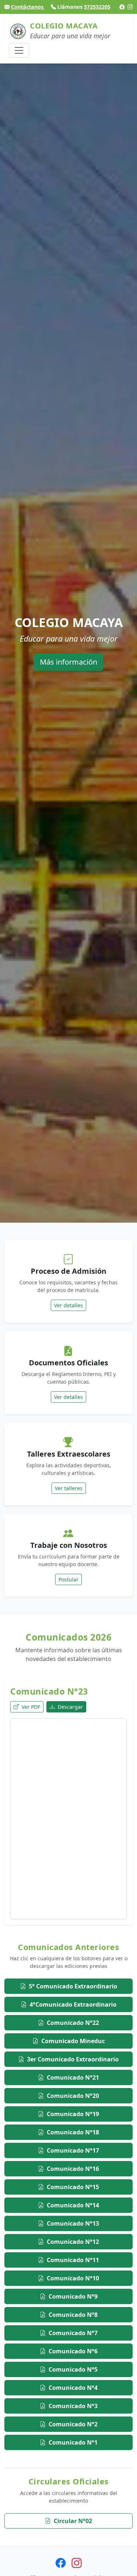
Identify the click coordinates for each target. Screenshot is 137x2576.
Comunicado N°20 (73, 2096)
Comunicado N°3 (73, 2406)
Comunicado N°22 (73, 2023)
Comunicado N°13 (73, 2223)
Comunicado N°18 (73, 2132)
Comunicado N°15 (73, 2187)
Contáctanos (28, 7)
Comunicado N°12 (73, 2242)
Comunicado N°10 (73, 2278)
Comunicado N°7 (73, 2333)
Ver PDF (30, 1707)
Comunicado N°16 (73, 2169)
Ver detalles (68, 1305)
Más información (68, 662)
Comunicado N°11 (73, 2260)
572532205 (97, 7)
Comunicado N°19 (73, 2114)
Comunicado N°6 (73, 2351)
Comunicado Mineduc (73, 2041)
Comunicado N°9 (73, 2296)
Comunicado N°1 (73, 2442)
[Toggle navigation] (19, 50)
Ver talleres (69, 1488)
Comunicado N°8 (73, 2315)
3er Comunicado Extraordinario (73, 2059)
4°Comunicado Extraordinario (73, 2004)
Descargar (70, 1707)
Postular (68, 1579)
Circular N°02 (73, 2521)
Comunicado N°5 (73, 2369)
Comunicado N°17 (73, 2150)
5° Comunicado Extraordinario (73, 1986)
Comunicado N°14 (73, 2205)
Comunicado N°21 (73, 2077)
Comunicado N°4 (73, 2388)
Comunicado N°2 (73, 2424)
